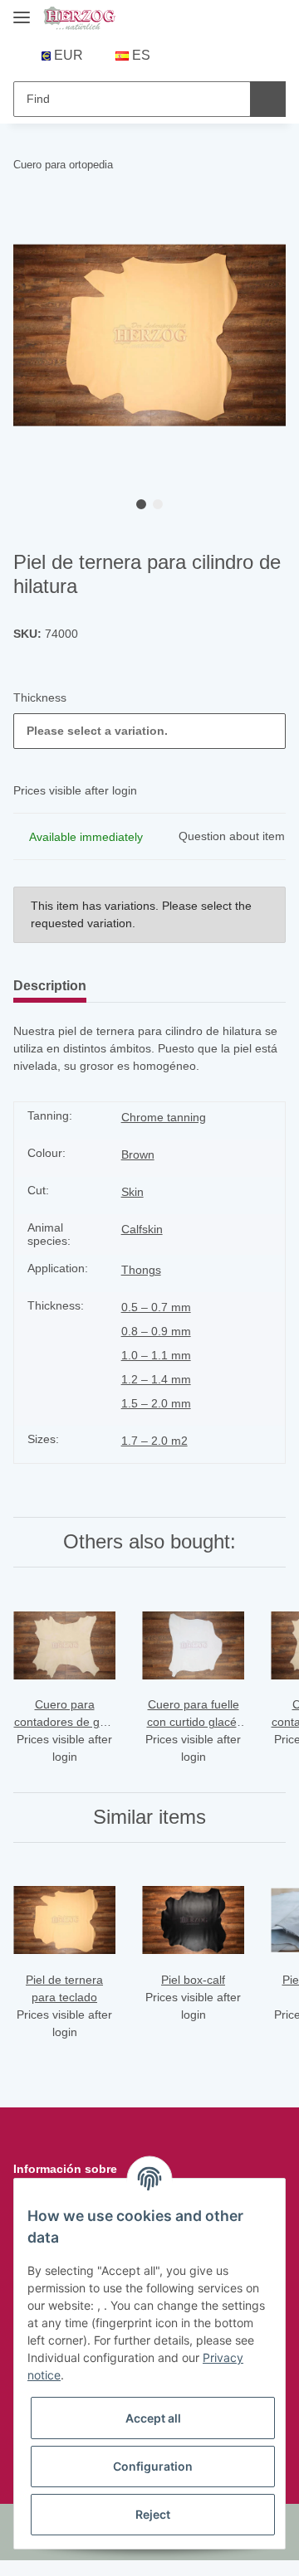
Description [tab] (50, 986)
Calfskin (142, 1229)
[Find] (268, 99)
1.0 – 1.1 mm (156, 1355)
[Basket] (239, 56)
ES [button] (141, 55)
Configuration (153, 2466)
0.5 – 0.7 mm (156, 1307)
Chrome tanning (164, 1117)
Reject (153, 2514)
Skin (132, 1192)
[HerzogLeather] (79, 19)
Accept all (153, 2418)
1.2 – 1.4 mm (156, 1379)
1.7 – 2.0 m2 (154, 1441)
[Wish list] (214, 56)
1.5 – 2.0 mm (156, 1403)
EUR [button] (69, 55)
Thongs (141, 1270)
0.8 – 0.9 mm (156, 1331)
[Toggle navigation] (22, 10)
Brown (138, 1154)
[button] (188, 56)
